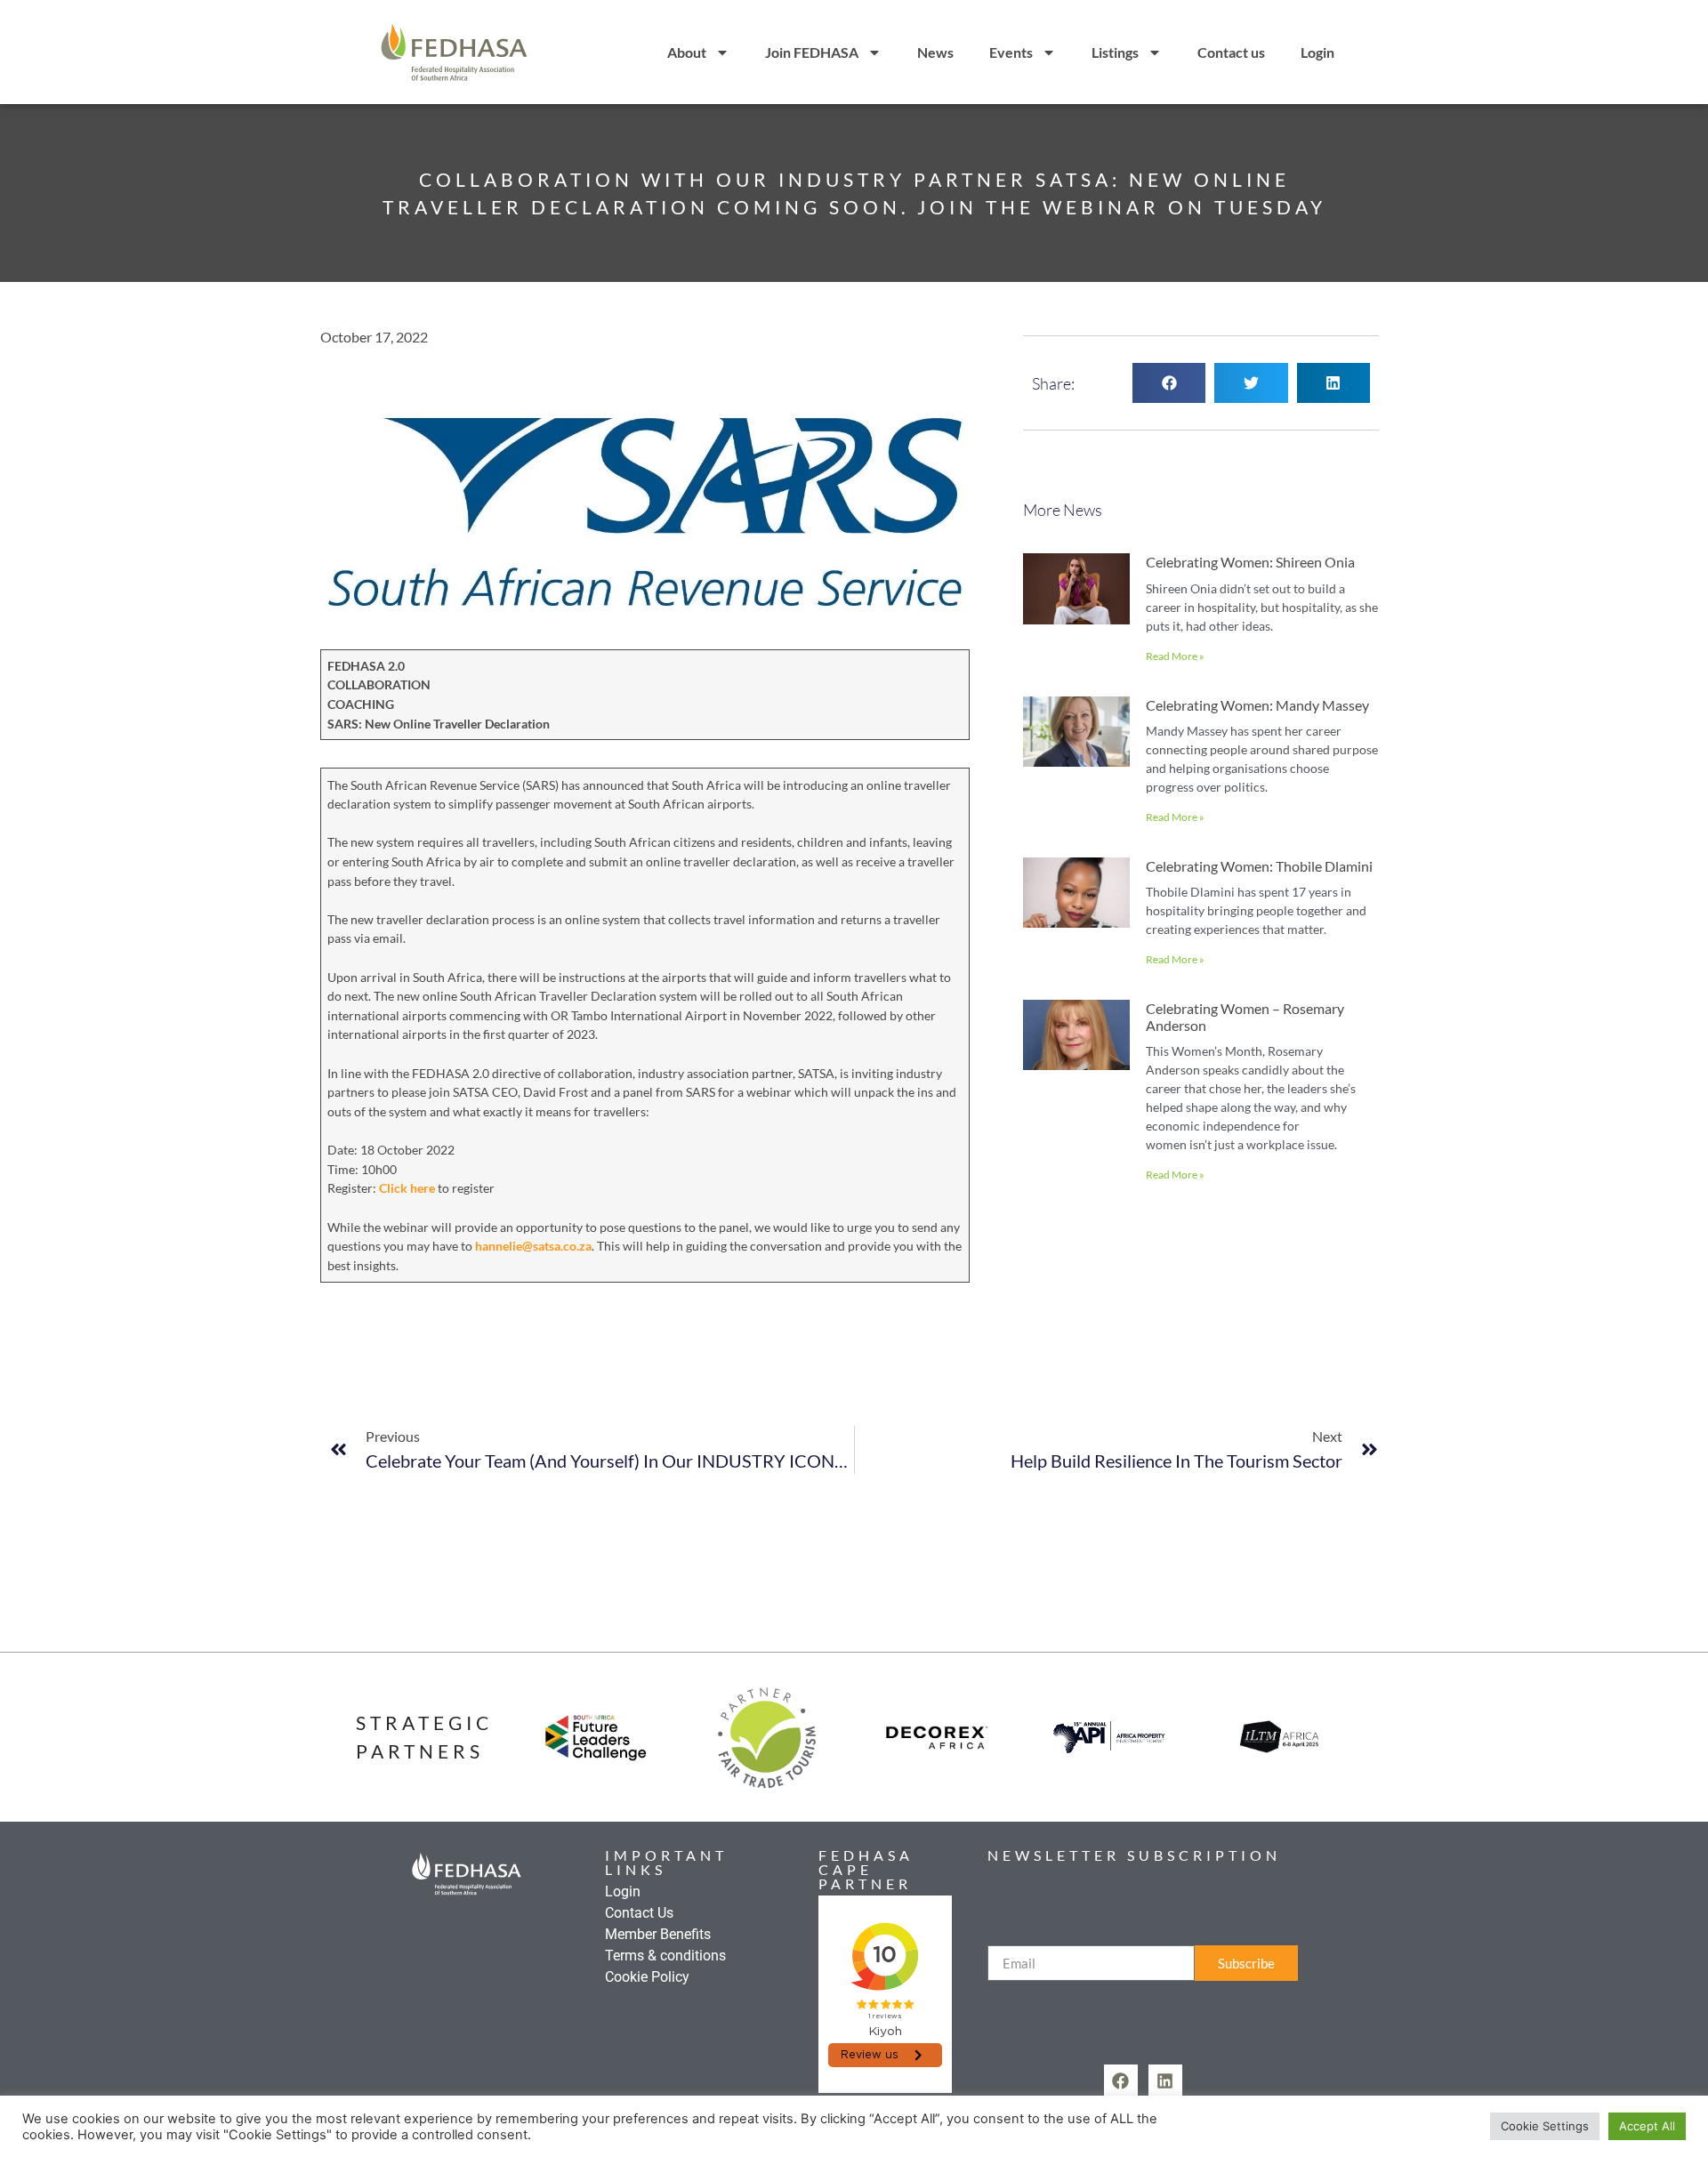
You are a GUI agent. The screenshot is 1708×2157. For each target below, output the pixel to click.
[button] (1169, 383)
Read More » (1175, 656)
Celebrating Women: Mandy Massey (1257, 705)
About (687, 52)
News (935, 52)
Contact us (1231, 52)
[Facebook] (1121, 2081)
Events (1011, 52)
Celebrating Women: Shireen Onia (1250, 562)
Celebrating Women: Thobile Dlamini (1259, 866)
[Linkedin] (1165, 2081)
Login (1317, 52)
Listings (1115, 52)
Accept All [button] (1647, 2126)
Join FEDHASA (812, 52)
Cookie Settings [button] (1545, 2126)
